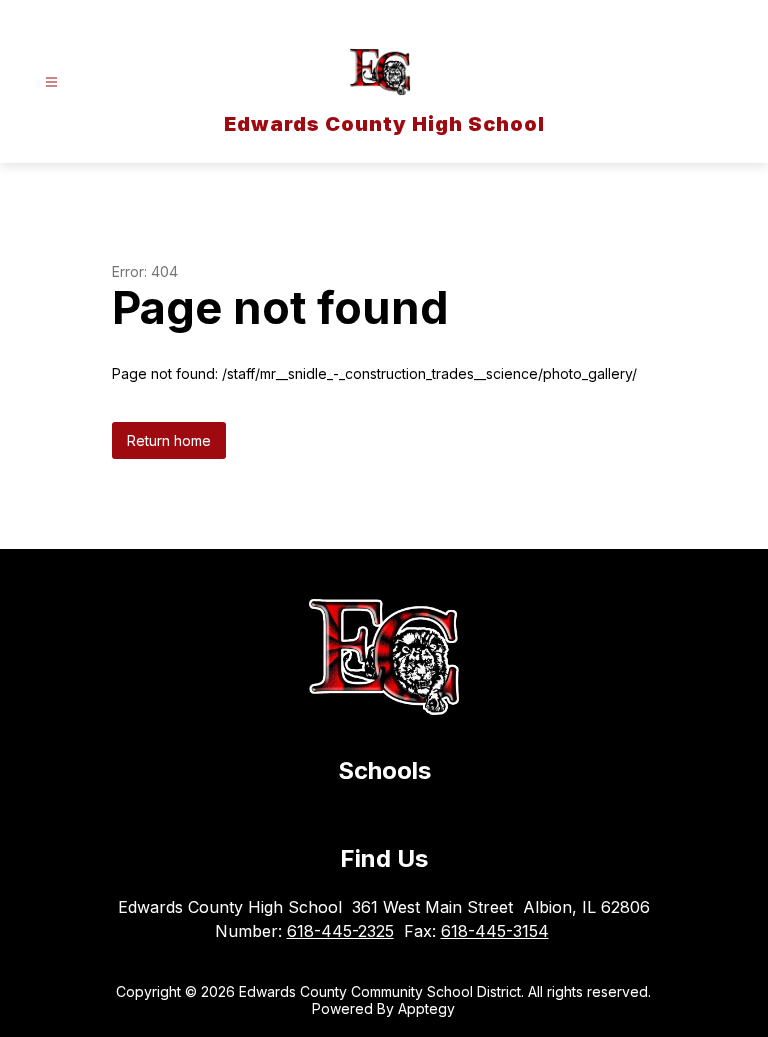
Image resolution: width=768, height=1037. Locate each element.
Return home (169, 440)
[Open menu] (51, 82)
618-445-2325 (340, 931)
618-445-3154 (495, 931)
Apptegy (426, 1008)
